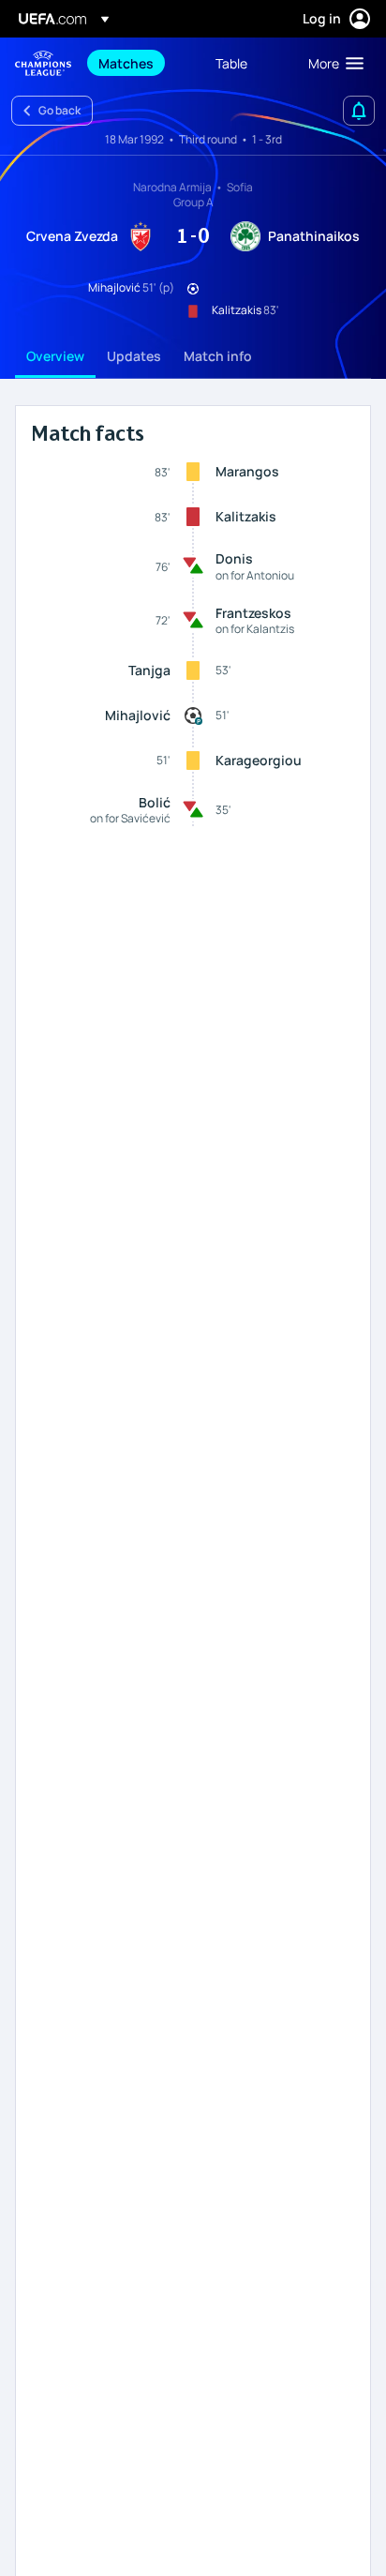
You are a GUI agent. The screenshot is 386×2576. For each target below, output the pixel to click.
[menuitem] (141, 63)
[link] (126, 63)
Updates (134, 356)
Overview (55, 356)
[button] (332, 63)
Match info (218, 356)
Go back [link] (59, 110)
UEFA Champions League (43, 63)
